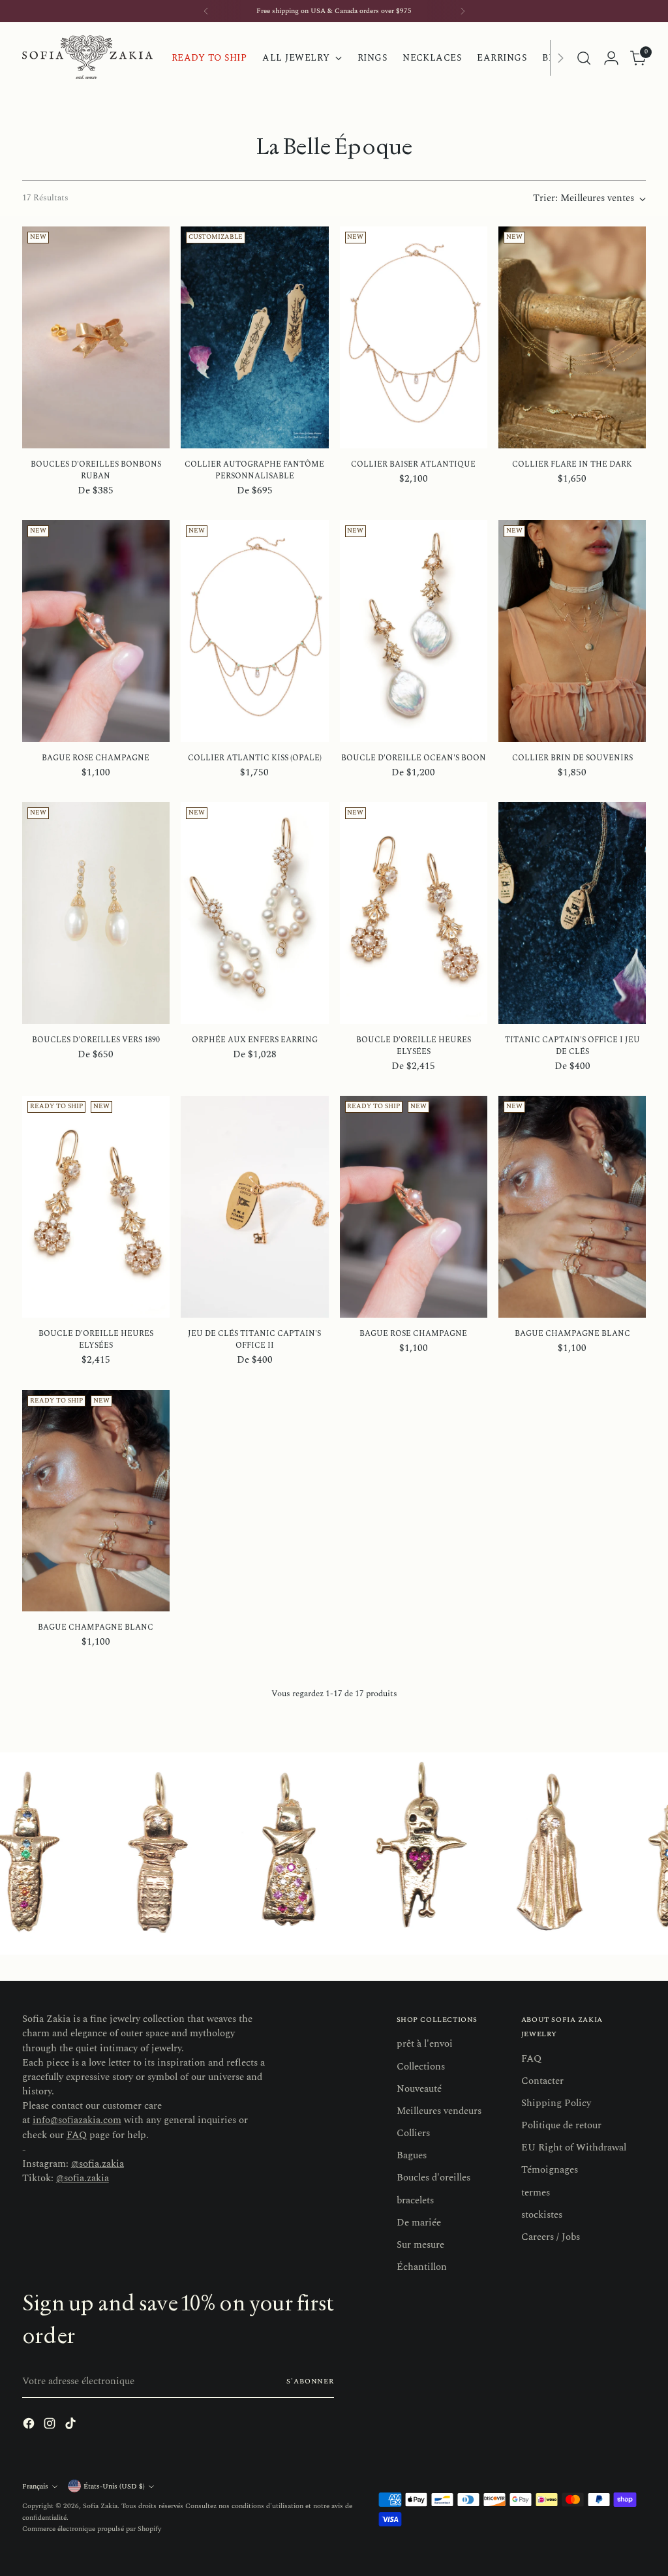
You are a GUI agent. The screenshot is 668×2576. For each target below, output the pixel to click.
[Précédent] (206, 11)
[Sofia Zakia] (87, 58)
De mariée (419, 2223)
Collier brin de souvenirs (572, 758)
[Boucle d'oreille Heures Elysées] (414, 913)
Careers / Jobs (551, 2237)
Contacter (542, 2081)
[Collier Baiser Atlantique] (414, 337)
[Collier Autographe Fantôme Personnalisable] (254, 337)
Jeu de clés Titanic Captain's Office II (254, 1340)
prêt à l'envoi (425, 2044)
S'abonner (310, 2381)
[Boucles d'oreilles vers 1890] (96, 913)
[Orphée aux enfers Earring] (254, 913)
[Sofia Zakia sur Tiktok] (72, 2426)
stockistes (542, 2215)
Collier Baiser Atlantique (413, 464)
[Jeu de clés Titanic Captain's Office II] (254, 1207)
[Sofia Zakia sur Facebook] (30, 2426)
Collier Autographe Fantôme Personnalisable (254, 470)
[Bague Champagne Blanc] (572, 1207)
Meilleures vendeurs (439, 2111)
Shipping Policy (556, 2103)
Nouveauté (419, 2089)
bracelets (415, 2200)
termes (536, 2193)
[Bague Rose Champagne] (96, 631)
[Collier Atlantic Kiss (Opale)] (254, 631)
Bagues (412, 2155)
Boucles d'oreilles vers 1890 (96, 1040)
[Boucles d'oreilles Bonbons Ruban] (96, 337)
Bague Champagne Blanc (572, 1334)
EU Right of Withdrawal (574, 2148)
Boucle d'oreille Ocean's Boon (414, 758)
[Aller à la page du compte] (611, 58)
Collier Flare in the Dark (572, 464)
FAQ (77, 2135)
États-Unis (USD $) (114, 2486)
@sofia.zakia (98, 2164)
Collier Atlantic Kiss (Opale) (255, 758)
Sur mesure (420, 2245)
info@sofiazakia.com (77, 2120)
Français (35, 2486)
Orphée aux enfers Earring (255, 1040)
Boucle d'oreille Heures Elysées (414, 1046)
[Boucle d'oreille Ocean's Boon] (414, 631)
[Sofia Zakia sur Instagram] (51, 2426)
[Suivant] (463, 11)
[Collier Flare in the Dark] (572, 337)
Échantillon (422, 2267)
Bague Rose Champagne (96, 758)
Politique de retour (561, 2125)
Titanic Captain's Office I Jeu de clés (572, 1046)
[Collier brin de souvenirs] (572, 631)
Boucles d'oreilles (433, 2178)
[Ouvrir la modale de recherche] (584, 58)
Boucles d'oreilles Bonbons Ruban (96, 470)
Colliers (413, 2133)
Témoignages (550, 2170)
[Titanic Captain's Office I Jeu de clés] (572, 913)
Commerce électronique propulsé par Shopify (92, 2529)
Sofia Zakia (100, 2506)
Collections (421, 2067)
